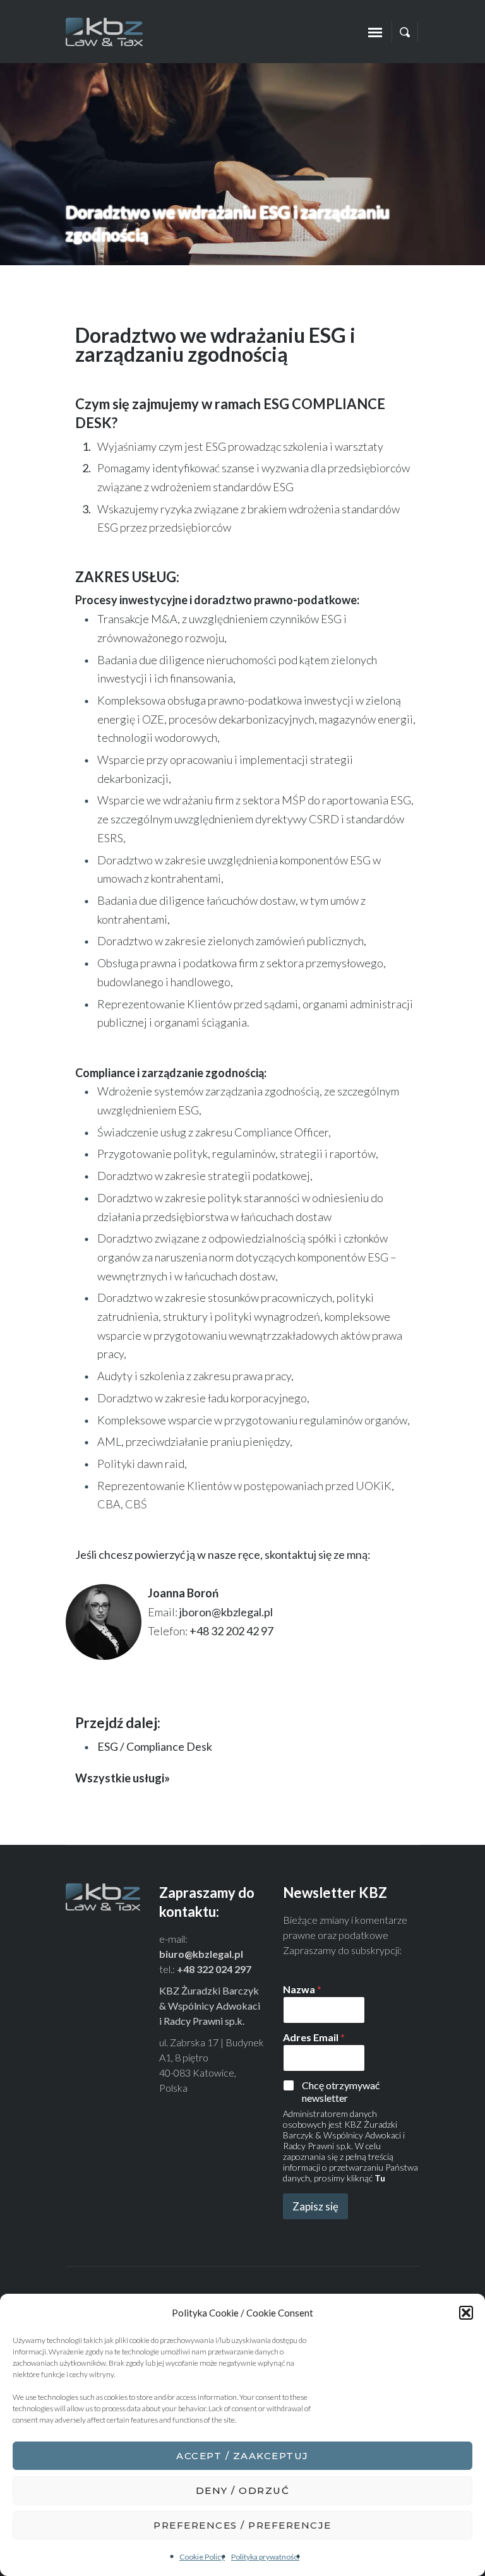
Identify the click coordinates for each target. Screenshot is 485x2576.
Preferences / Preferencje (242, 2525)
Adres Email (314, 2037)
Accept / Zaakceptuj (242, 2456)
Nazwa (302, 1989)
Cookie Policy (202, 2557)
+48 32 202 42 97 (231, 1631)
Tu (380, 2178)
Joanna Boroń (183, 1593)
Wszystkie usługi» (123, 1778)
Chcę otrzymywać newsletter (341, 2092)
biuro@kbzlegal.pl (201, 1954)
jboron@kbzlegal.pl (226, 1612)
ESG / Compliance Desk (155, 1746)
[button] (466, 2313)
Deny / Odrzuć (243, 2490)
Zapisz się (315, 2206)
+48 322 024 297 (214, 1969)
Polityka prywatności (265, 2557)
